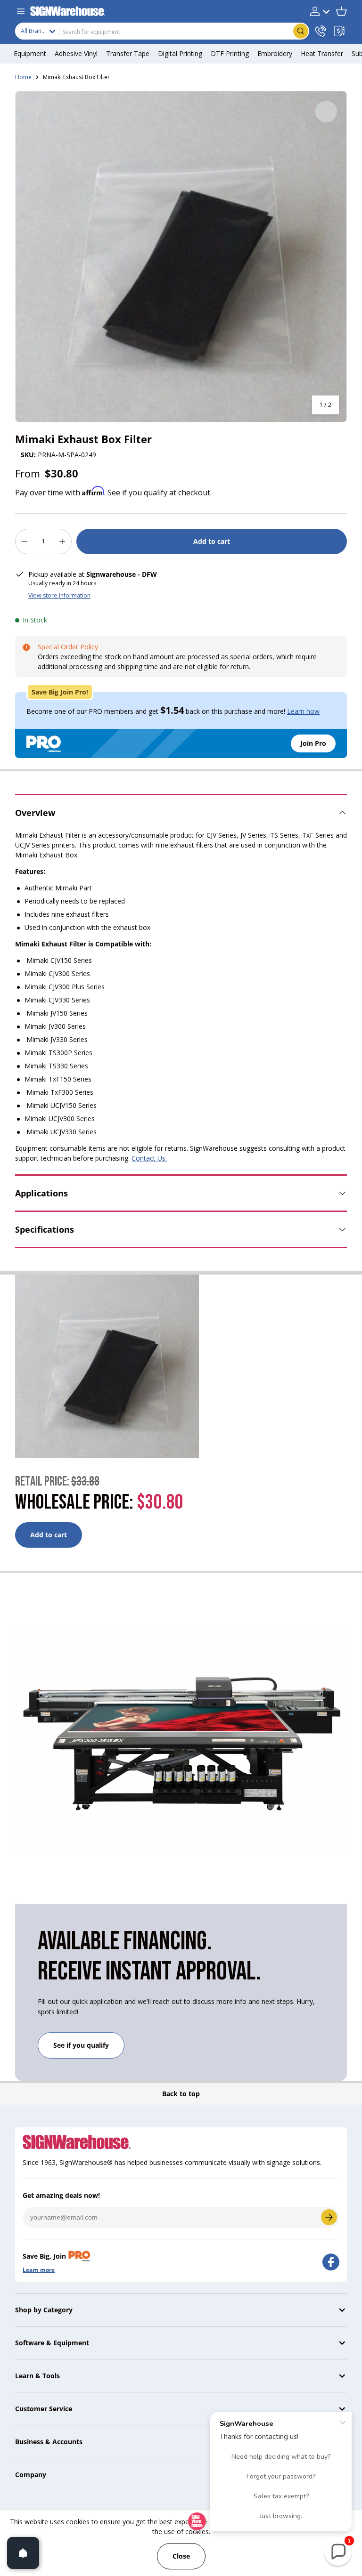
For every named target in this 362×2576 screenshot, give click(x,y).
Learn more (39, 2270)
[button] (341, 11)
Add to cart (212, 541)
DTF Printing (230, 53)
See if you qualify (81, 2045)
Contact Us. (149, 1158)
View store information (59, 595)
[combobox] (162, 31)
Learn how (303, 711)
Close (181, 2556)
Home (23, 77)
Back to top (181, 2094)
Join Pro (313, 743)
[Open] (23, 2553)
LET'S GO (329, 2217)
